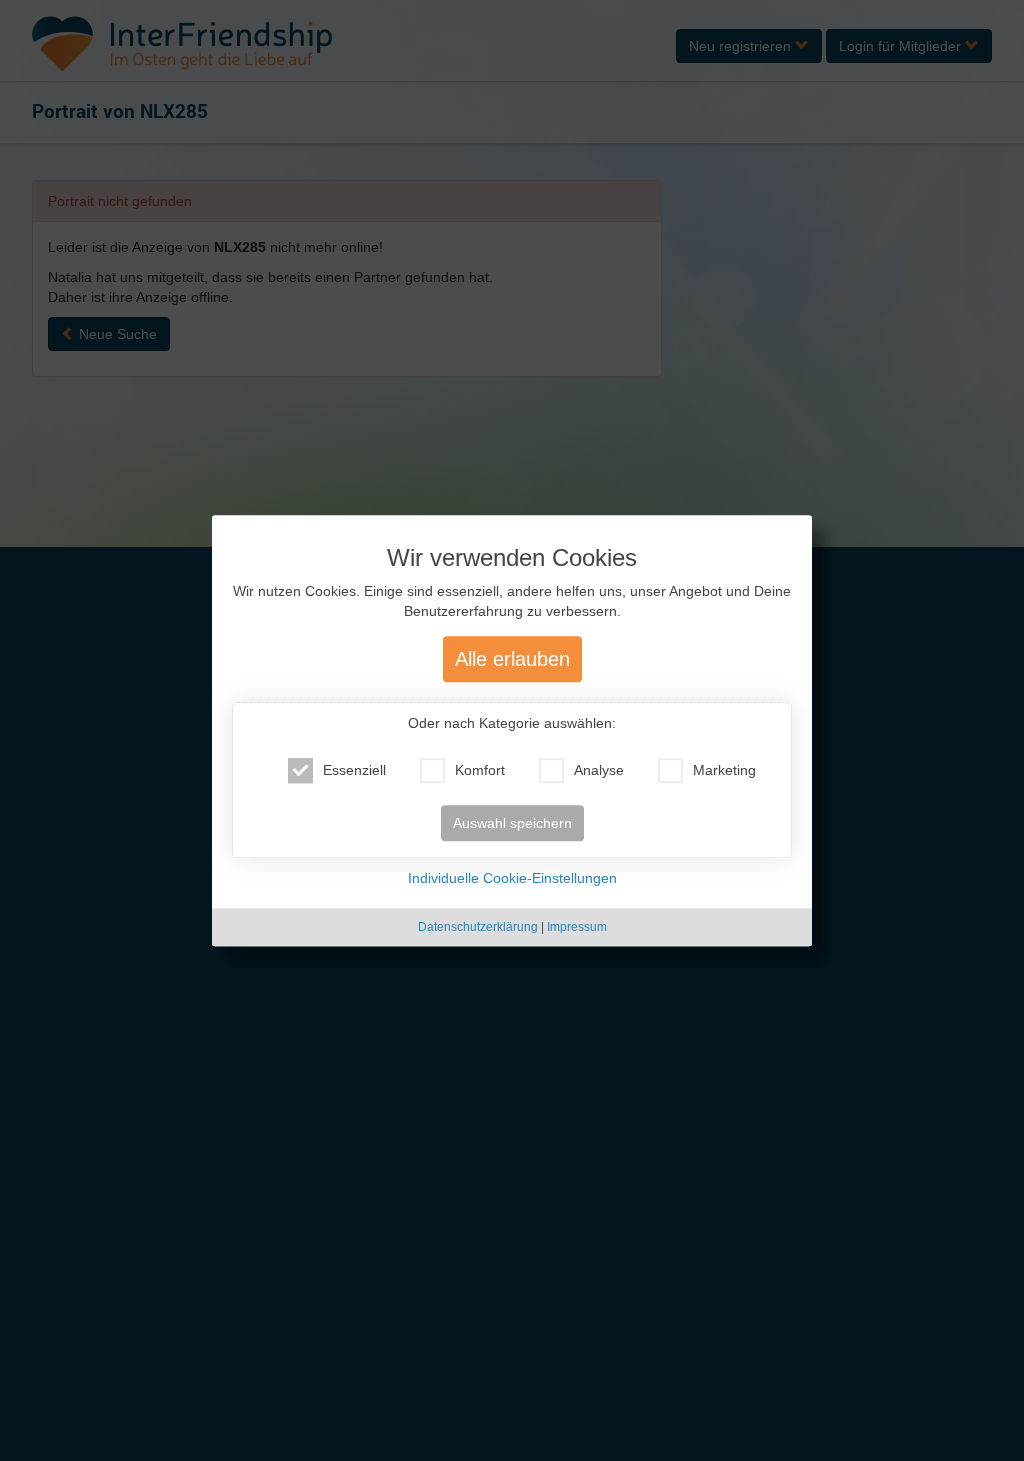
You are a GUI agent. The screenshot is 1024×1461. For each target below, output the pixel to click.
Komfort (480, 770)
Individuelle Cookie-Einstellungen (512, 878)
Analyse (599, 770)
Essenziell (354, 770)
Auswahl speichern (512, 823)
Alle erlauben (512, 659)
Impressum (577, 927)
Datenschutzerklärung (478, 927)
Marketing (724, 770)
